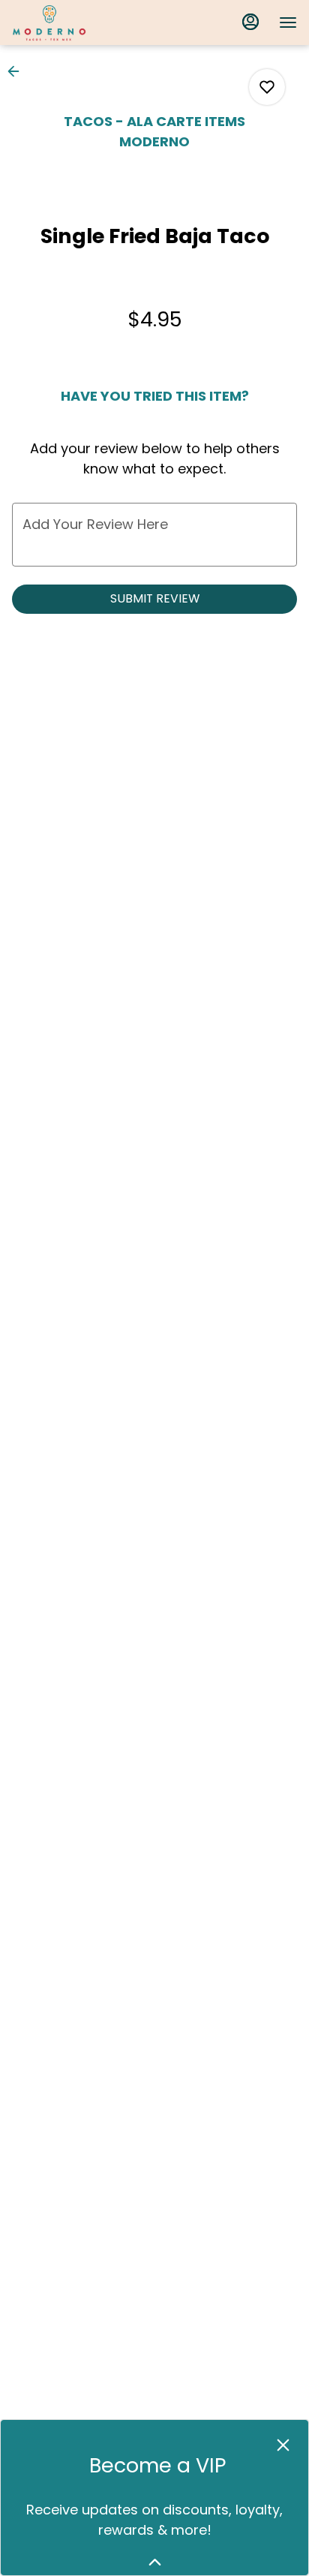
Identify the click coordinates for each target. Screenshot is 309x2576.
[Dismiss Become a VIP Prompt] (283, 2445)
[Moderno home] (79, 23)
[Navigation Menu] (288, 23)
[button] (18, 71)
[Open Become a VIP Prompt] (155, 2562)
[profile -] (250, 22)
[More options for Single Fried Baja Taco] (267, 87)
